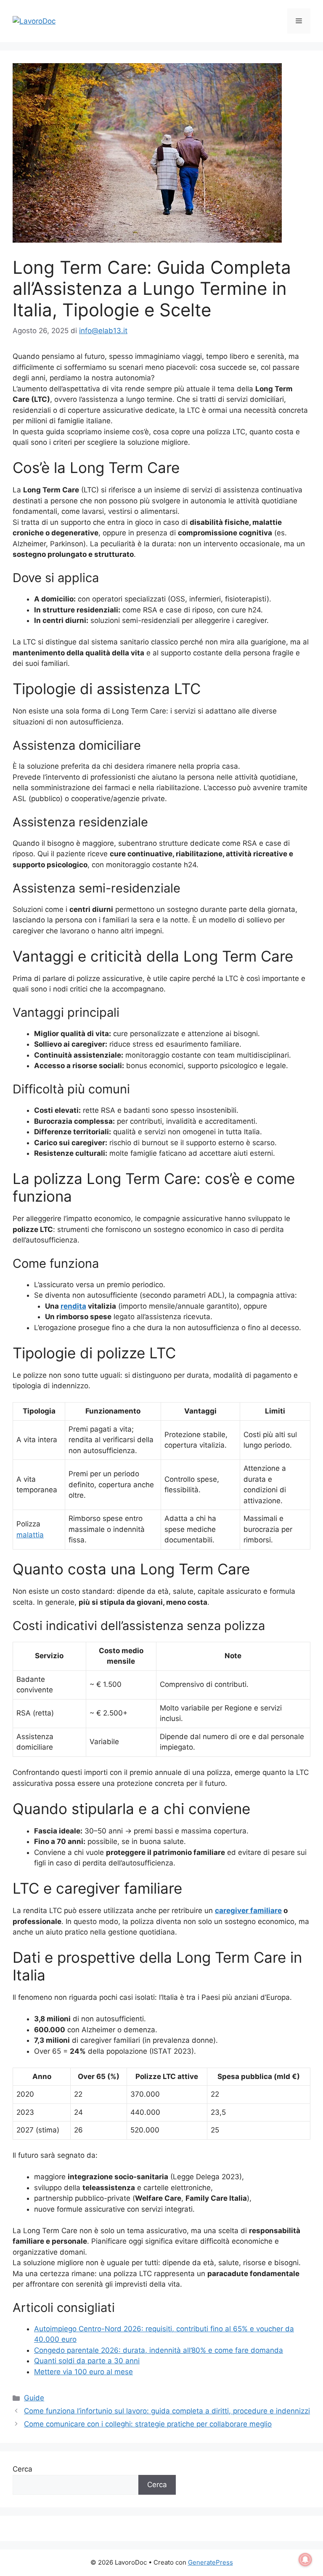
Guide (34, 2398)
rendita (73, 1306)
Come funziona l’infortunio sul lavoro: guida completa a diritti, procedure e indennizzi (167, 2411)
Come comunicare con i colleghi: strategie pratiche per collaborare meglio (148, 2424)
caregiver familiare (248, 1911)
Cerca (23, 2469)
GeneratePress (210, 2562)
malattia (30, 1535)
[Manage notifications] (305, 2560)
